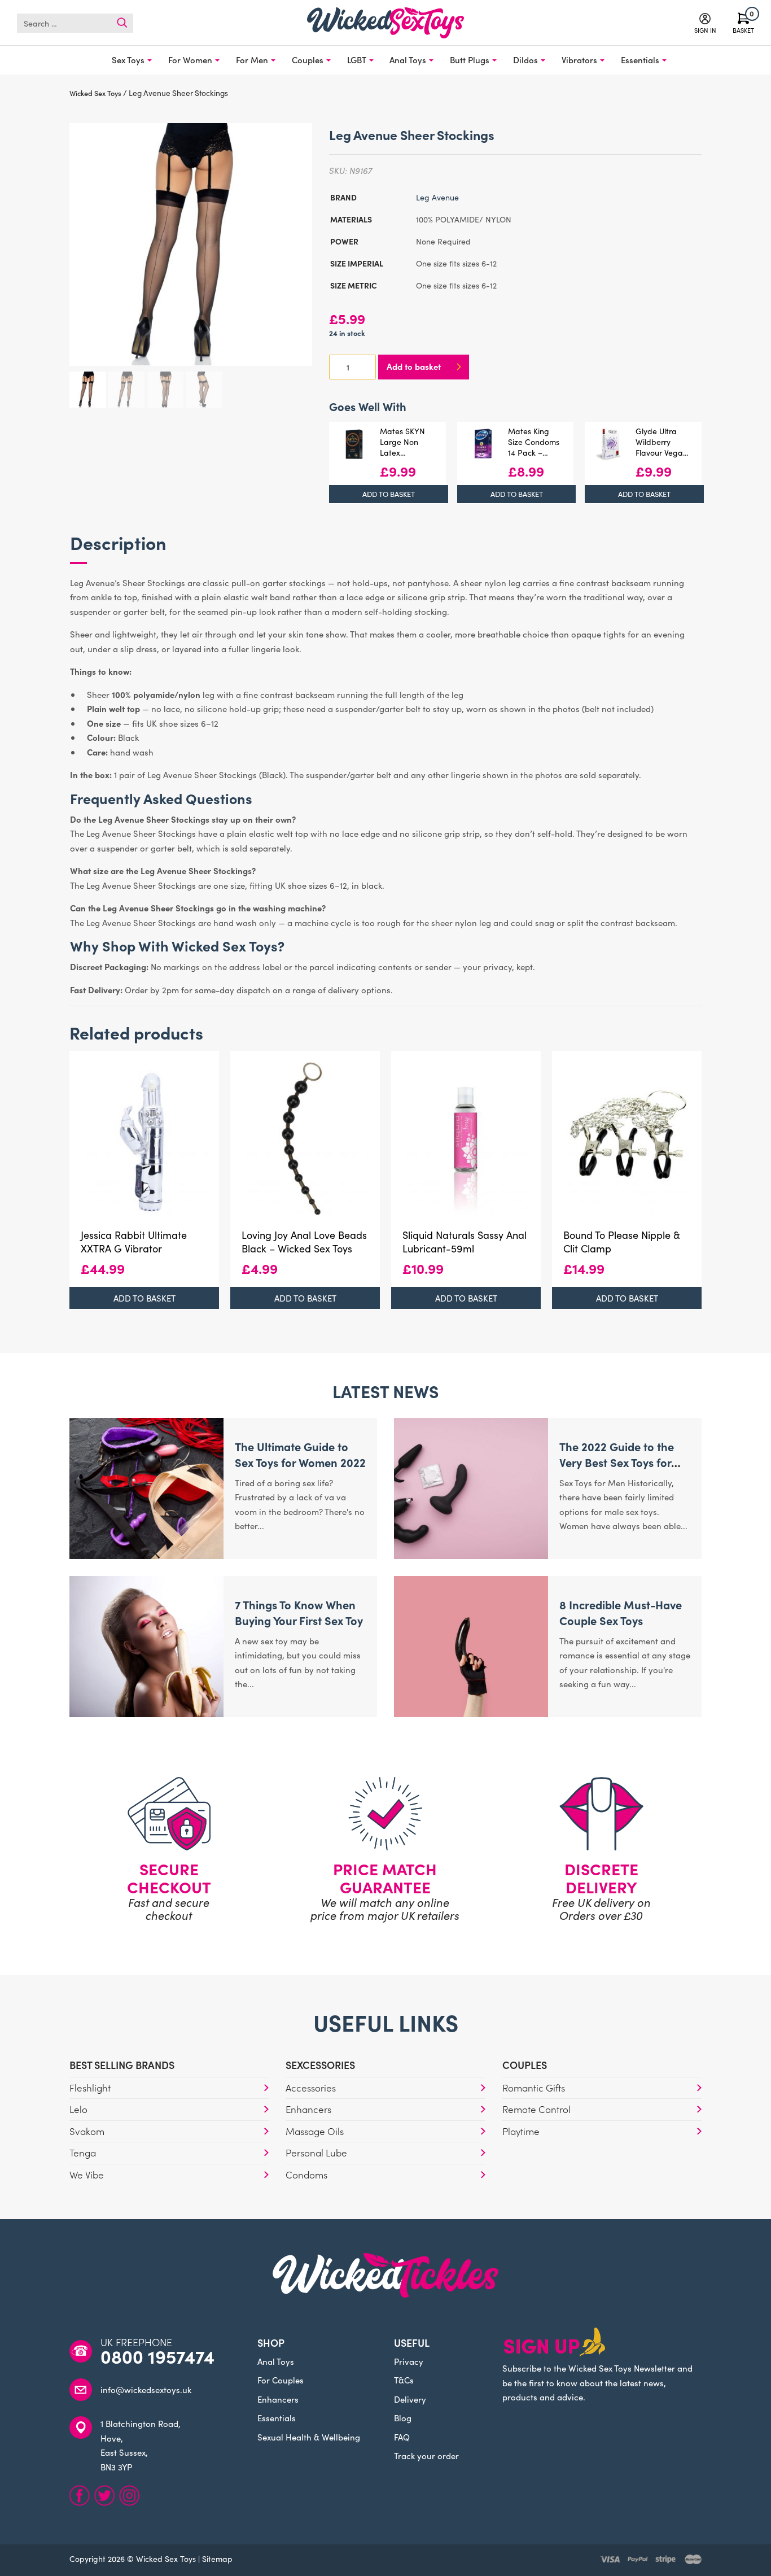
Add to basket (414, 366)
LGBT (357, 60)
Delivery (410, 2399)
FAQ (402, 2437)
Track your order (426, 2455)
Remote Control (536, 2109)
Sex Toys (128, 60)
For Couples (281, 2380)
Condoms (306, 2175)
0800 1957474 (157, 2356)
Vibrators (579, 60)
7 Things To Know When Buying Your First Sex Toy (299, 1612)
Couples (308, 60)
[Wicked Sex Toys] (385, 23)
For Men (252, 60)
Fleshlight (90, 2088)
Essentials (640, 60)
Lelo (78, 2109)
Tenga (83, 2153)
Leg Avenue (437, 197)
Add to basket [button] (389, 494)
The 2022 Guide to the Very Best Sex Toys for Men (617, 1462)
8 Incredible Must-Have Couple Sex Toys (621, 1612)
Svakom (87, 2131)
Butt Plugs (470, 60)
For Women (190, 60)
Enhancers (308, 2109)
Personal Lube (316, 2153)
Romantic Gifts (534, 2088)
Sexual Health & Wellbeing (309, 2437)
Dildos (525, 60)
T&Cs (404, 2380)
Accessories (311, 2088)
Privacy (409, 2361)
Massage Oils (315, 2131)
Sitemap (217, 2558)
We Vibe (87, 2175)
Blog (403, 2418)
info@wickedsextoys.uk (146, 2389)
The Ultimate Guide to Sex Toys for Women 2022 (300, 1454)
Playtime (521, 2131)
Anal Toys (408, 60)
